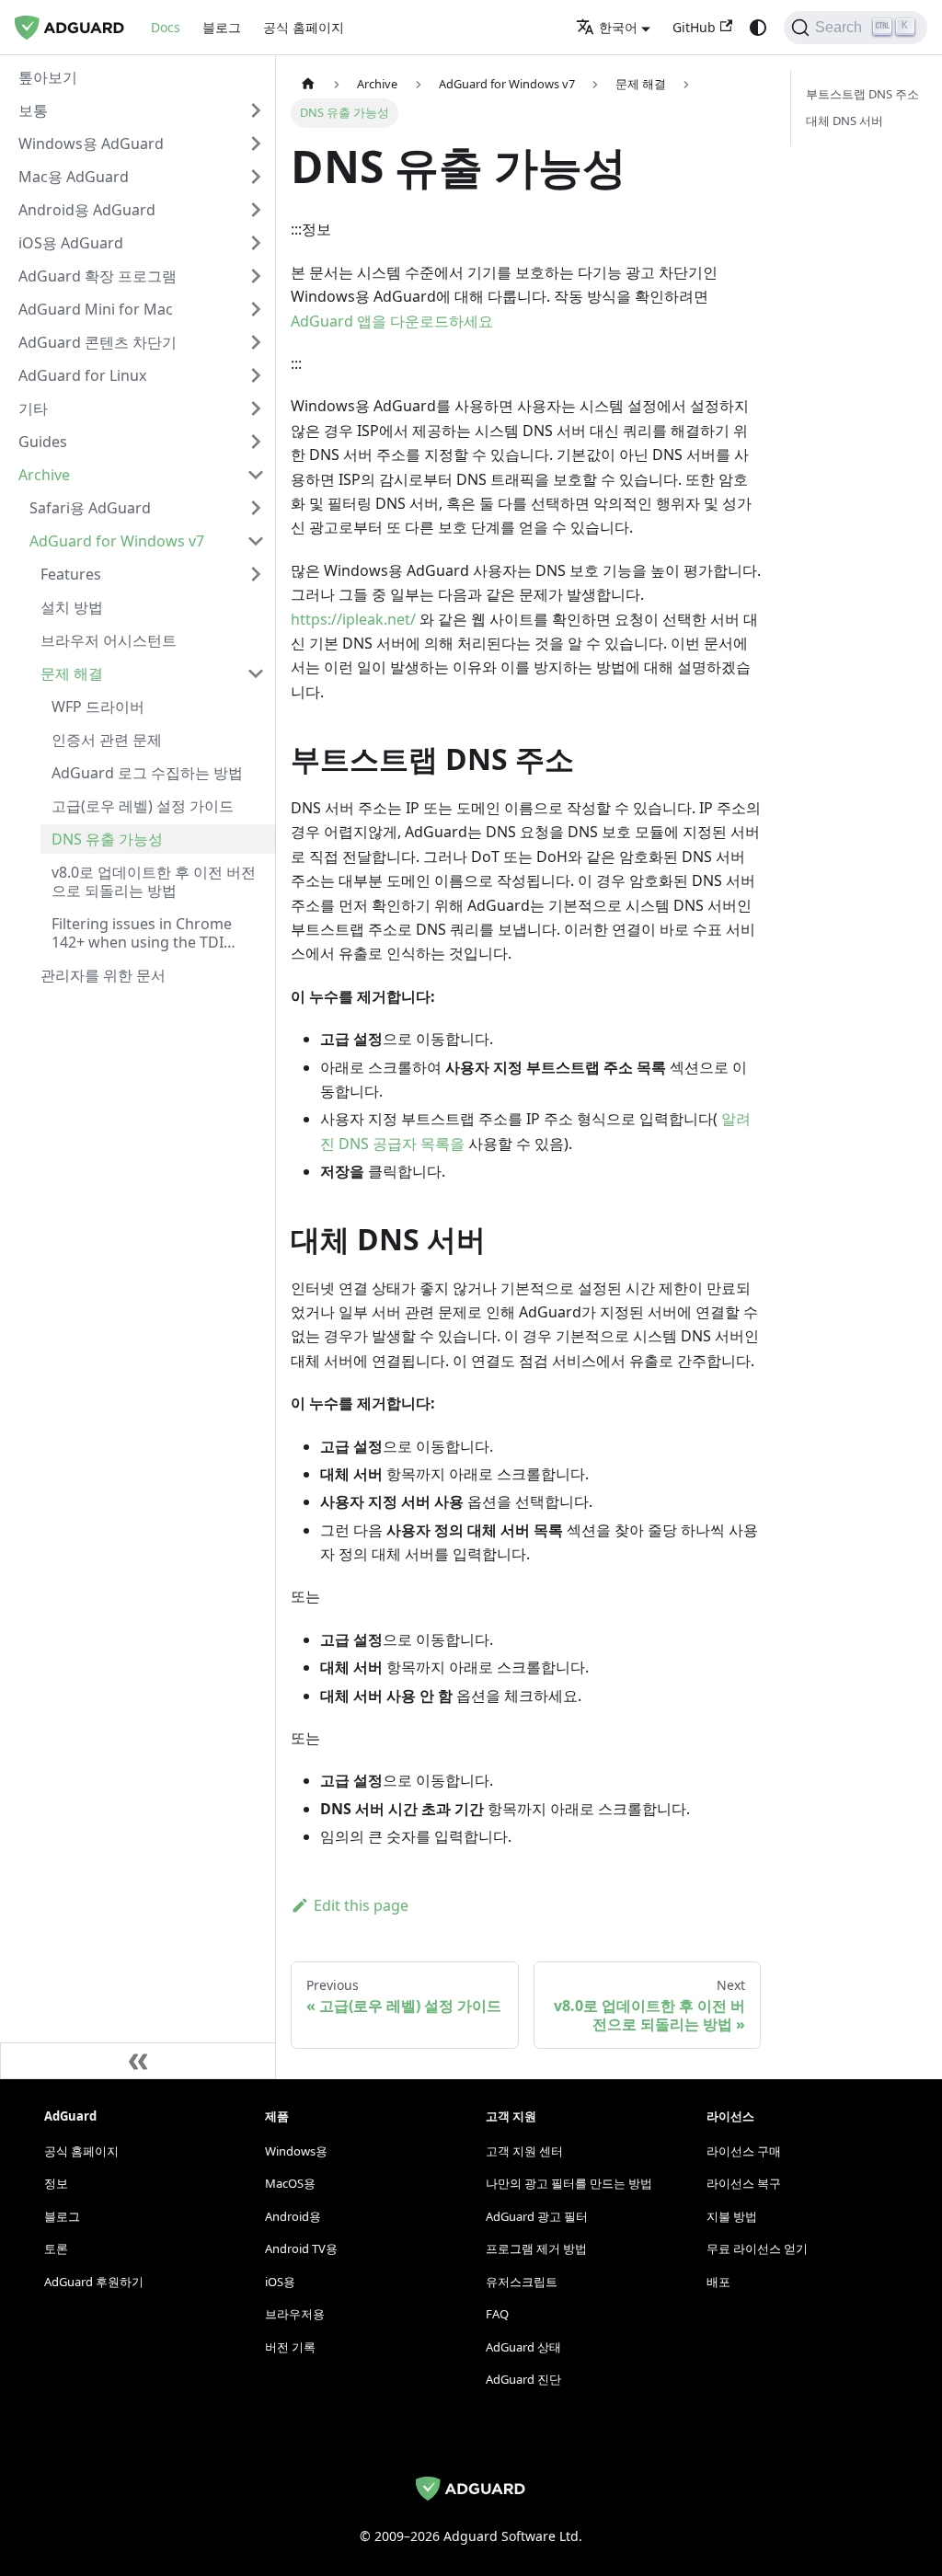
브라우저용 (295, 2314)
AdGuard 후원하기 (94, 2282)
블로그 (222, 27)
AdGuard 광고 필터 (537, 2216)
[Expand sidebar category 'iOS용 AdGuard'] (256, 243)
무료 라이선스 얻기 (757, 2248)
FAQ (497, 2314)
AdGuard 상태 (523, 2347)
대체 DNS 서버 (844, 121)
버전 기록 (290, 2347)
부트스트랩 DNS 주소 (862, 94)
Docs (166, 27)
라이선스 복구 (744, 2183)
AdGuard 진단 (523, 2379)
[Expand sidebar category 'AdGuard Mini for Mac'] (256, 309)
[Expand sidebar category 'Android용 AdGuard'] (256, 210)
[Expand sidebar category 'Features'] (256, 574)
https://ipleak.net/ (353, 619)
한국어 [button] (618, 27)
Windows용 (296, 2151)
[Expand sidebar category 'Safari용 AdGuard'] (256, 508)
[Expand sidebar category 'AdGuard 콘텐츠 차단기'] (256, 342)
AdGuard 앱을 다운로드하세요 (392, 321)
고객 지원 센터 (524, 2151)
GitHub (694, 27)
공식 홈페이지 (304, 27)
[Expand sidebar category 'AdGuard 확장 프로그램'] (256, 276)
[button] (142, 110)
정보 (56, 2183)
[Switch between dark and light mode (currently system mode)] (758, 28)
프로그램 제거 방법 (536, 2248)
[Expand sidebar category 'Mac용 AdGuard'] (256, 177)
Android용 (293, 2216)
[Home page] (308, 84)
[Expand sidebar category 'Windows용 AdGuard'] (256, 144)
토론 (56, 2248)
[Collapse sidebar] (138, 2061)
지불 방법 (732, 2216)
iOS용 (280, 2282)
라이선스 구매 (744, 2151)
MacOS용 (290, 2183)
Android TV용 (301, 2248)
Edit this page (361, 1905)
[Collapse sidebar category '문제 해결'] (256, 673)
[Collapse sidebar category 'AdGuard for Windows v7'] (256, 541)
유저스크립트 (522, 2282)
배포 (718, 2282)
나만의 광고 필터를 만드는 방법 (569, 2183)
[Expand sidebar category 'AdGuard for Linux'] (256, 375)
